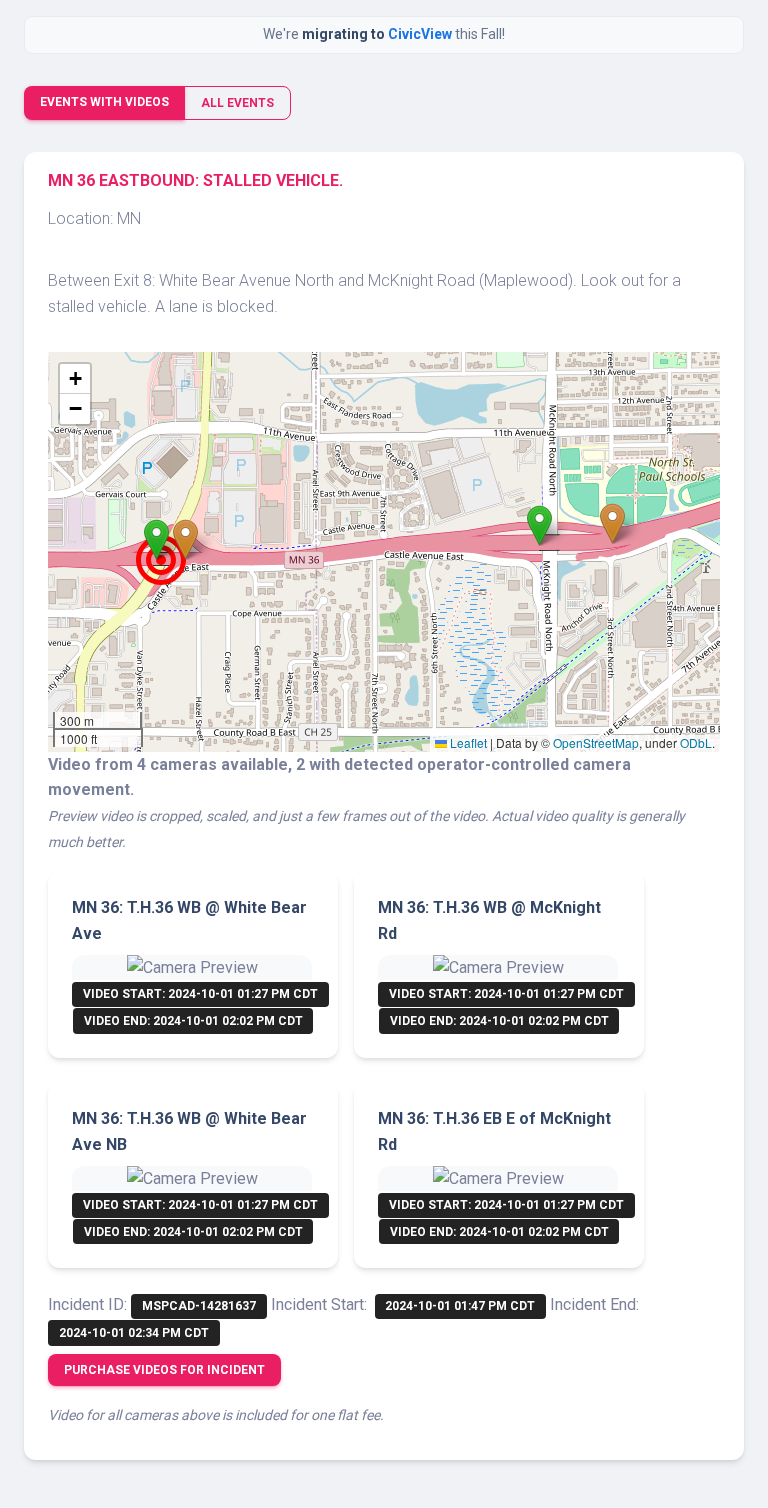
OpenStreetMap (596, 742)
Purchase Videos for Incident (164, 1370)
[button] (156, 539)
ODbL (696, 742)
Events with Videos (104, 102)
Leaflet (467, 742)
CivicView (421, 34)
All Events (237, 103)
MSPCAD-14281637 (199, 1306)
